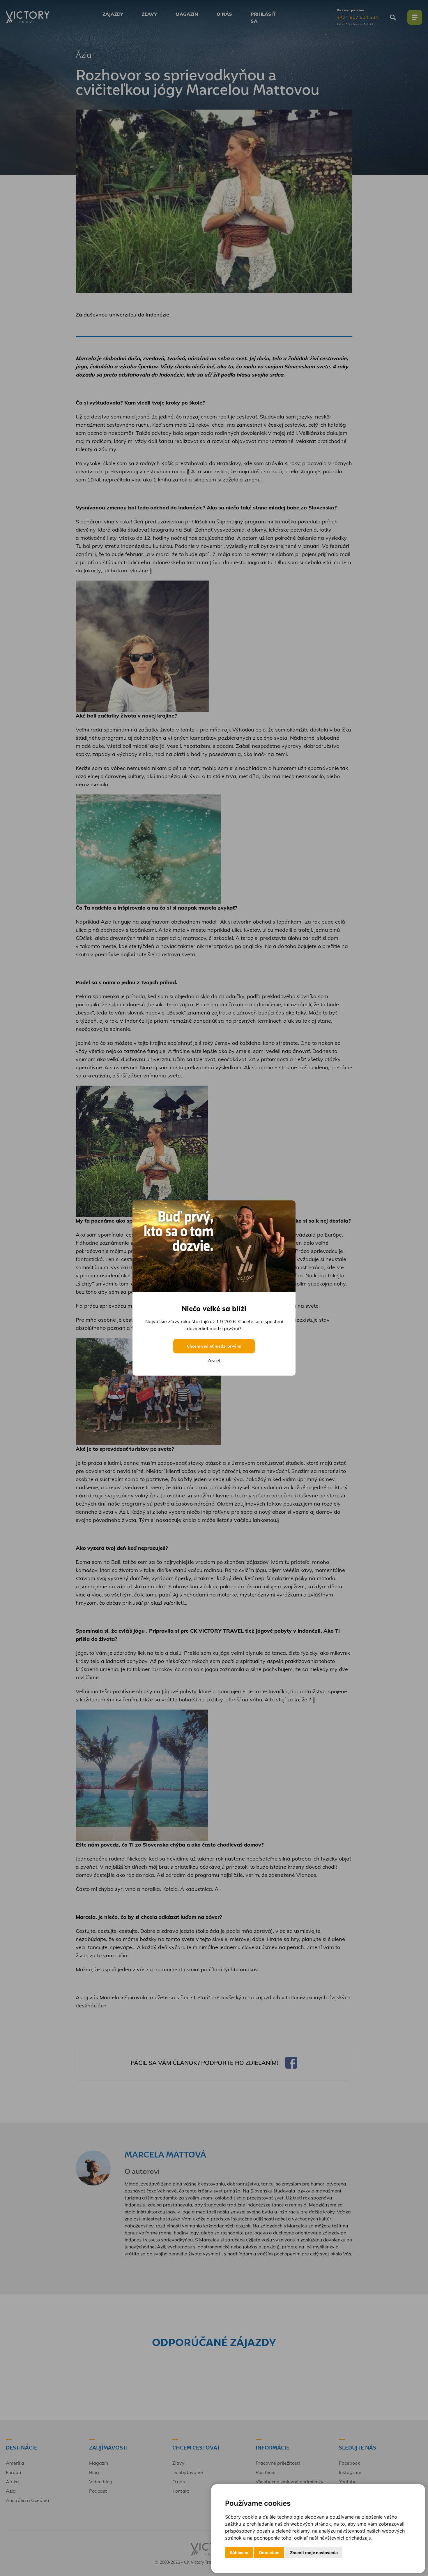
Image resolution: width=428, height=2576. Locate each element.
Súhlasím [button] (239, 2553)
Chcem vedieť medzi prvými (214, 1346)
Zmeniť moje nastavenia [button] (314, 2553)
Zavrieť (214, 1361)
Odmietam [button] (269, 2553)
